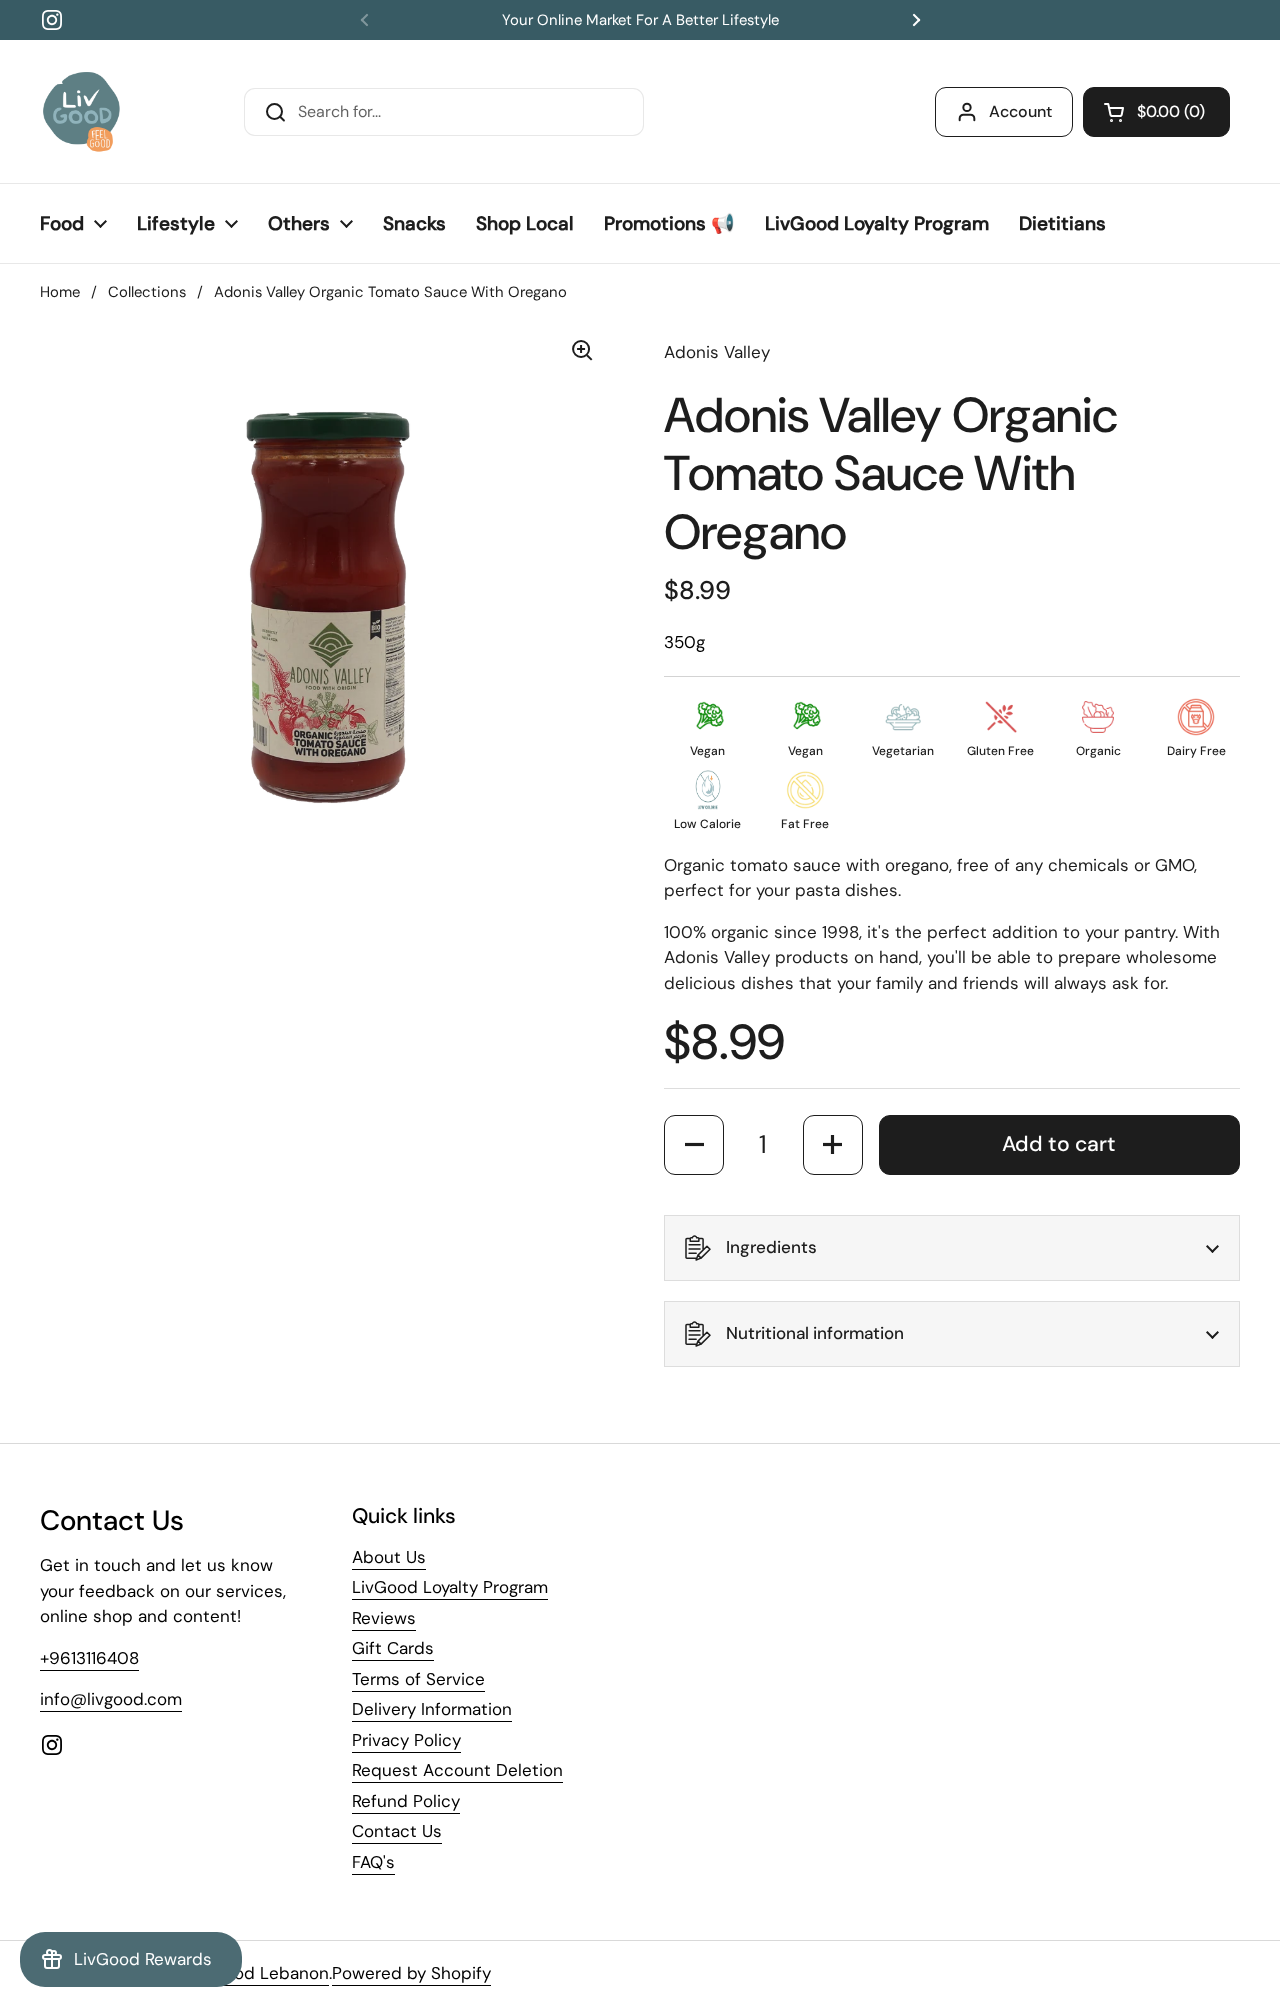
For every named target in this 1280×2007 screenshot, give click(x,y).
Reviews (384, 1618)
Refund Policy (406, 1801)
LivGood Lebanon (259, 1973)
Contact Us (397, 1831)
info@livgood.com (111, 1699)
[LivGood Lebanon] (81, 111)
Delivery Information (432, 1709)
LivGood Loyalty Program (450, 1587)
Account (1020, 111)
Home (60, 292)
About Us (389, 1557)
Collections (147, 292)
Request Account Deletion (457, 1770)
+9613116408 (89, 1658)
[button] (1156, 112)
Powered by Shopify (411, 1973)
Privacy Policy (406, 1740)
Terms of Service (418, 1679)
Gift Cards (393, 1648)
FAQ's (373, 1862)
